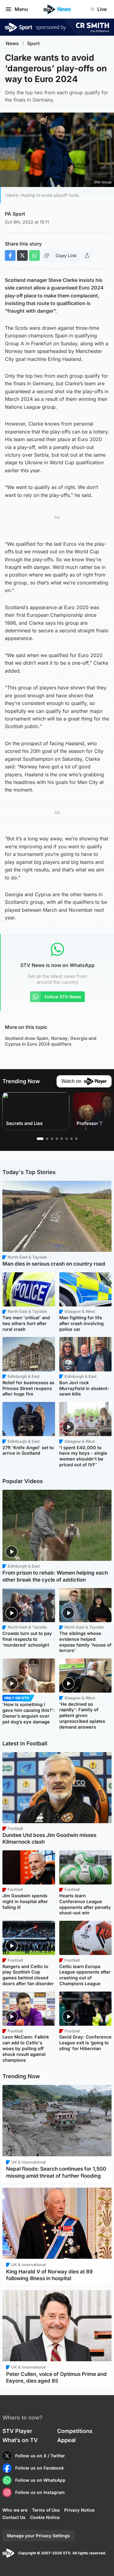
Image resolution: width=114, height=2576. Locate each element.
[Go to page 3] (52, 1139)
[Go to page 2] (47, 1139)
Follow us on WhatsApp (40, 2480)
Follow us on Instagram (40, 2492)
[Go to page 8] (76, 1139)
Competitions (75, 2431)
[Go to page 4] (57, 1139)
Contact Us (14, 2517)
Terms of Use (46, 2510)
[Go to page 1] (40, 1139)
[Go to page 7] (71, 1139)
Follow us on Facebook (40, 2468)
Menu (21, 9)
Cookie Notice (45, 2517)
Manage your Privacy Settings (38, 2536)
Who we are (15, 2510)
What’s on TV (20, 2440)
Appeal (66, 2440)
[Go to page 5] (62, 1139)
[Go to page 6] (67, 1139)
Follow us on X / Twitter (40, 2456)
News (12, 43)
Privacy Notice (79, 2510)
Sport (33, 43)
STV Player (17, 2431)
